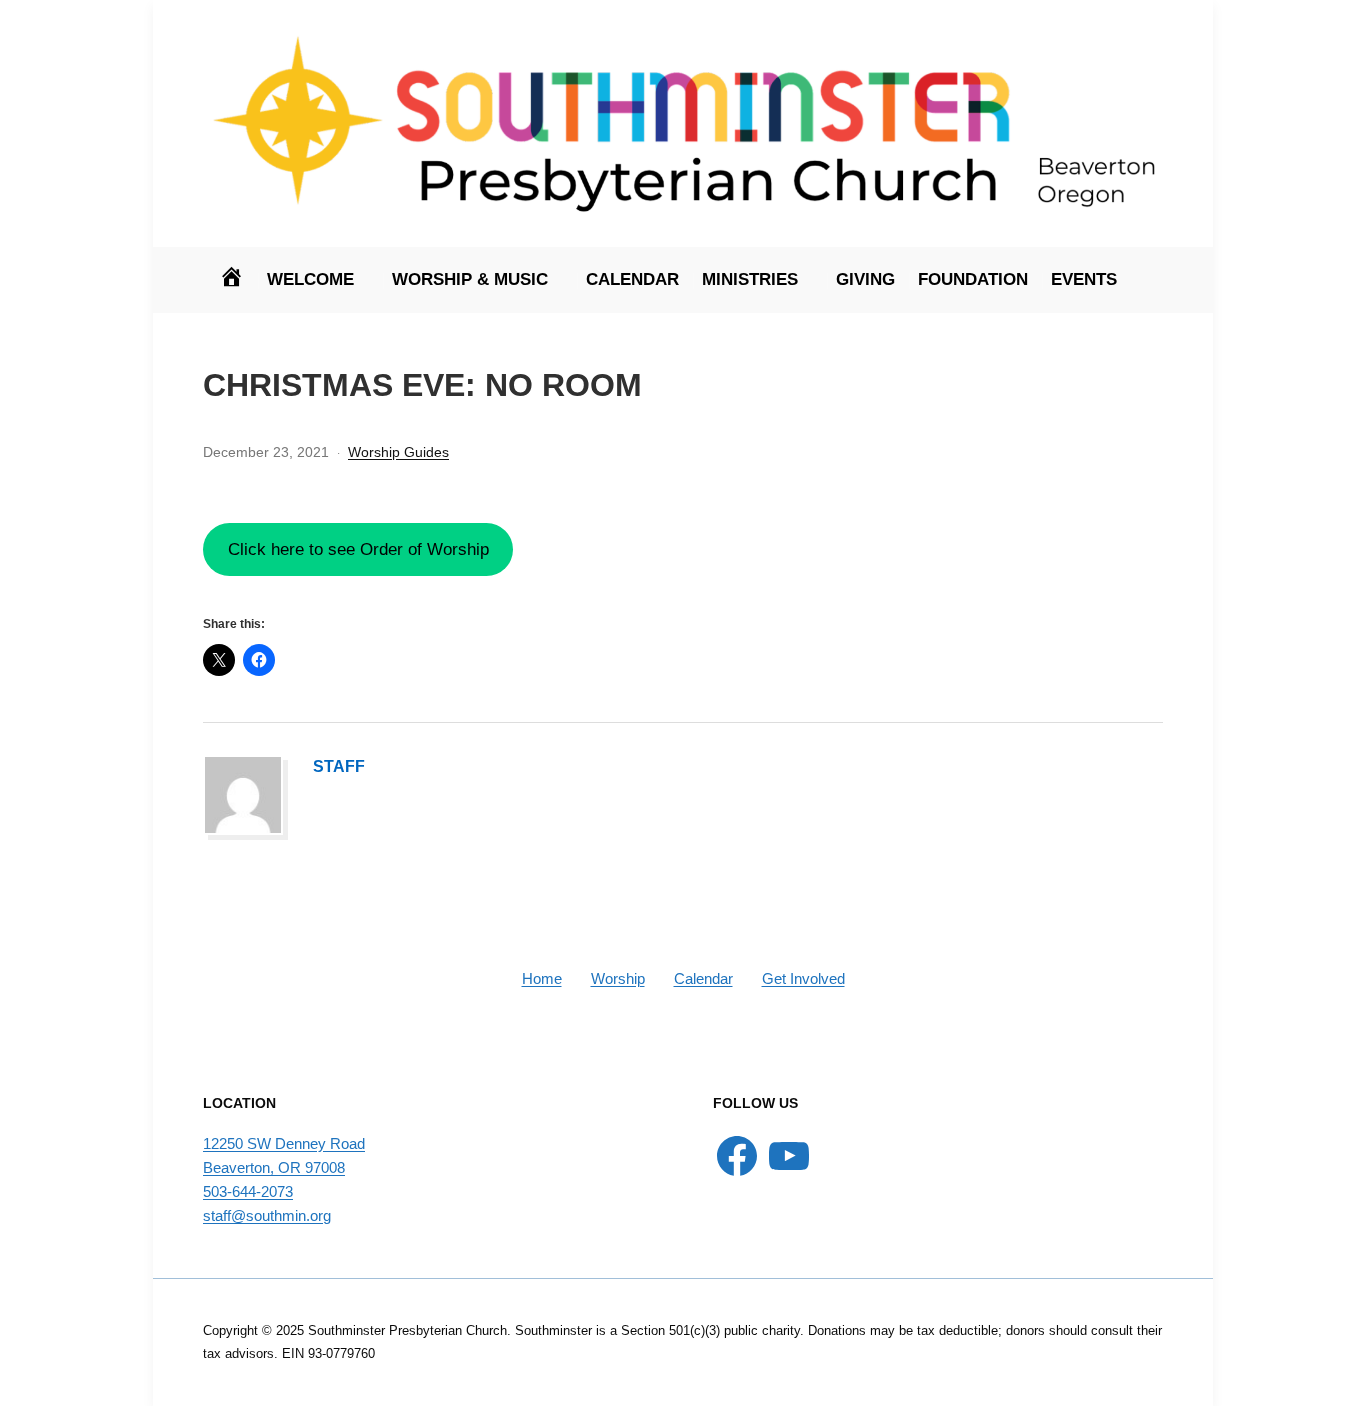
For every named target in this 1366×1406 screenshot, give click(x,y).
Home (542, 978)
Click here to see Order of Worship (358, 549)
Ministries (750, 279)
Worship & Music (470, 279)
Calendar (632, 279)
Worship (618, 978)
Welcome (310, 279)
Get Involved (803, 978)
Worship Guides (398, 452)
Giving (865, 279)
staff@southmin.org (267, 1215)
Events (1084, 279)
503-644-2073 (248, 1191)
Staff (339, 766)
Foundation (973, 279)
